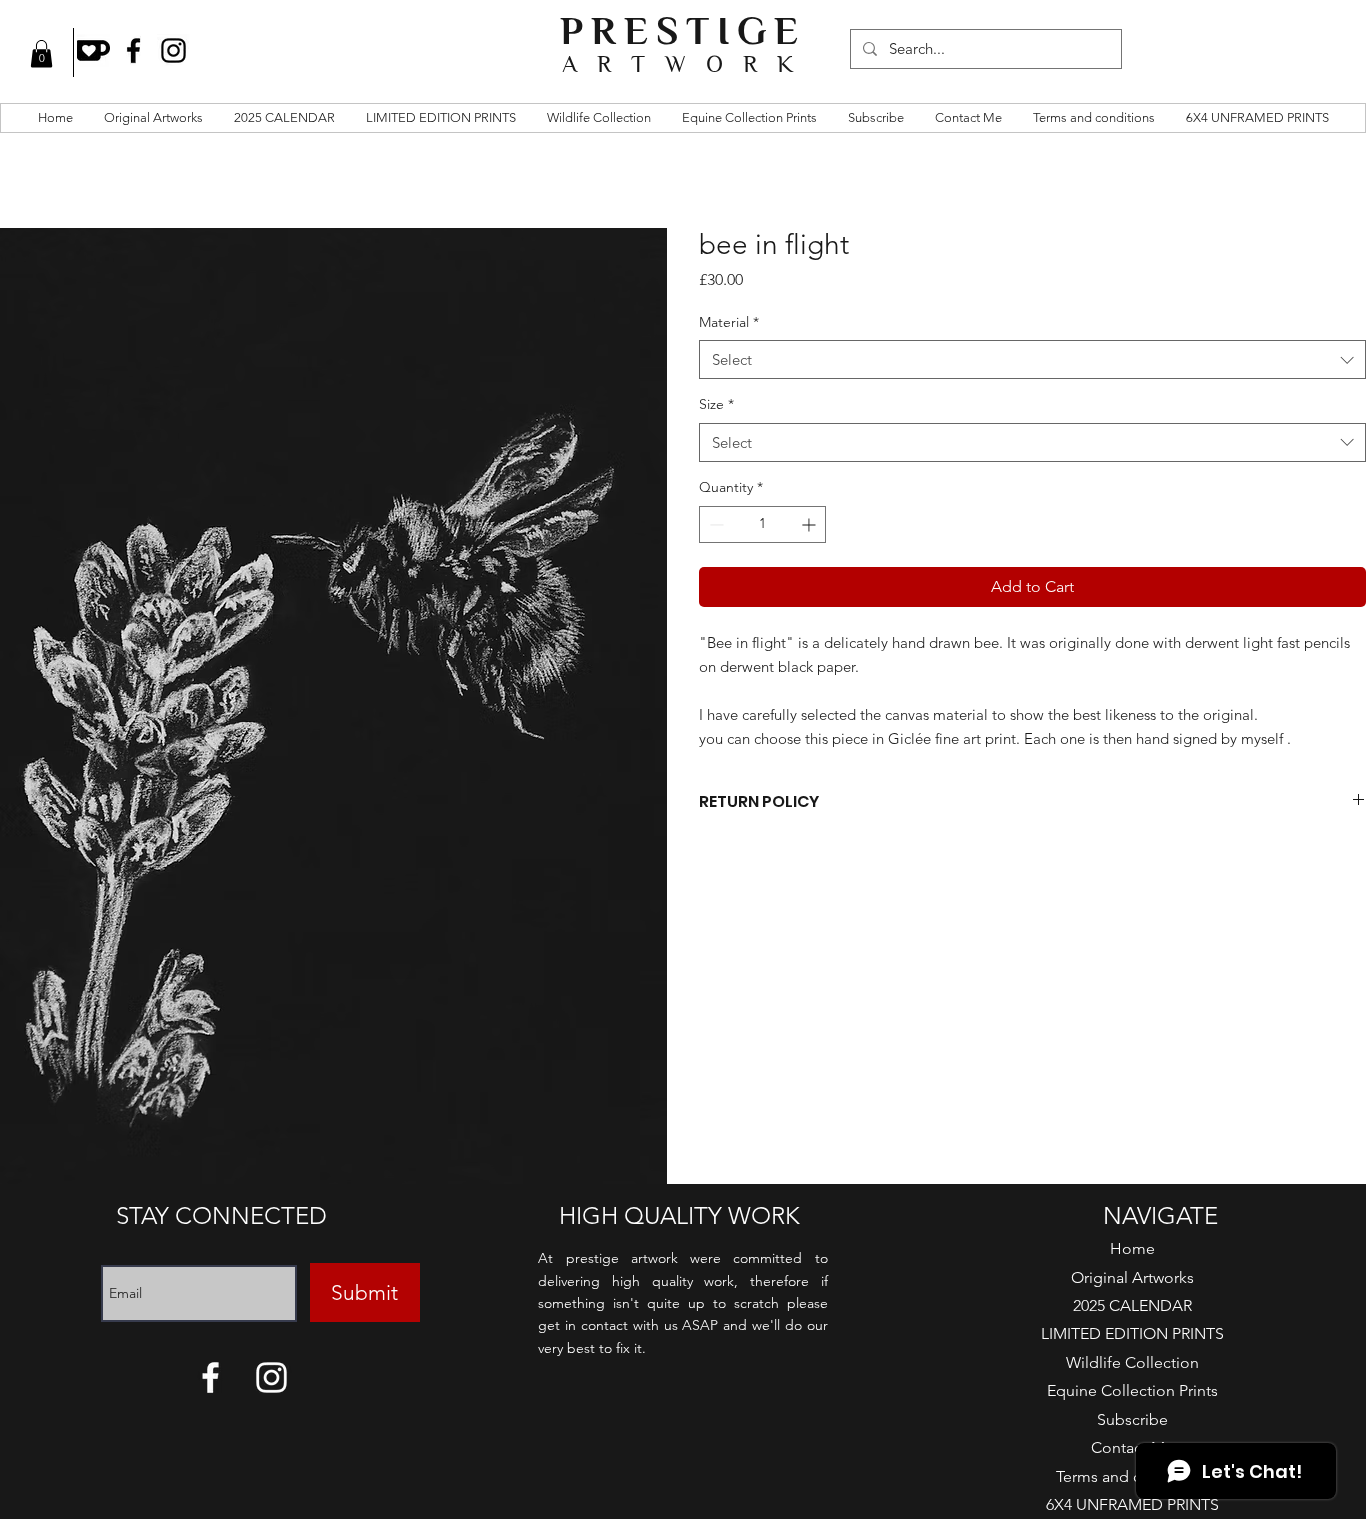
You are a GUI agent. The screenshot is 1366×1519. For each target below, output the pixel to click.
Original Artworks (1132, 1277)
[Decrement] (714, 524)
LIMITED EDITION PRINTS (1132, 1333)
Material (729, 322)
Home (1132, 1248)
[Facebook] (133, 50)
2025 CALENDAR (1132, 1305)
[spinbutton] (762, 524)
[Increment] (810, 524)
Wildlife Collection (1132, 1362)
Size (716, 404)
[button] (41, 53)
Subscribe (1132, 1419)
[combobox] (1032, 359)
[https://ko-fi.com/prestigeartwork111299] (93, 50)
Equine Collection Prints (1132, 1390)
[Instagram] (173, 50)
